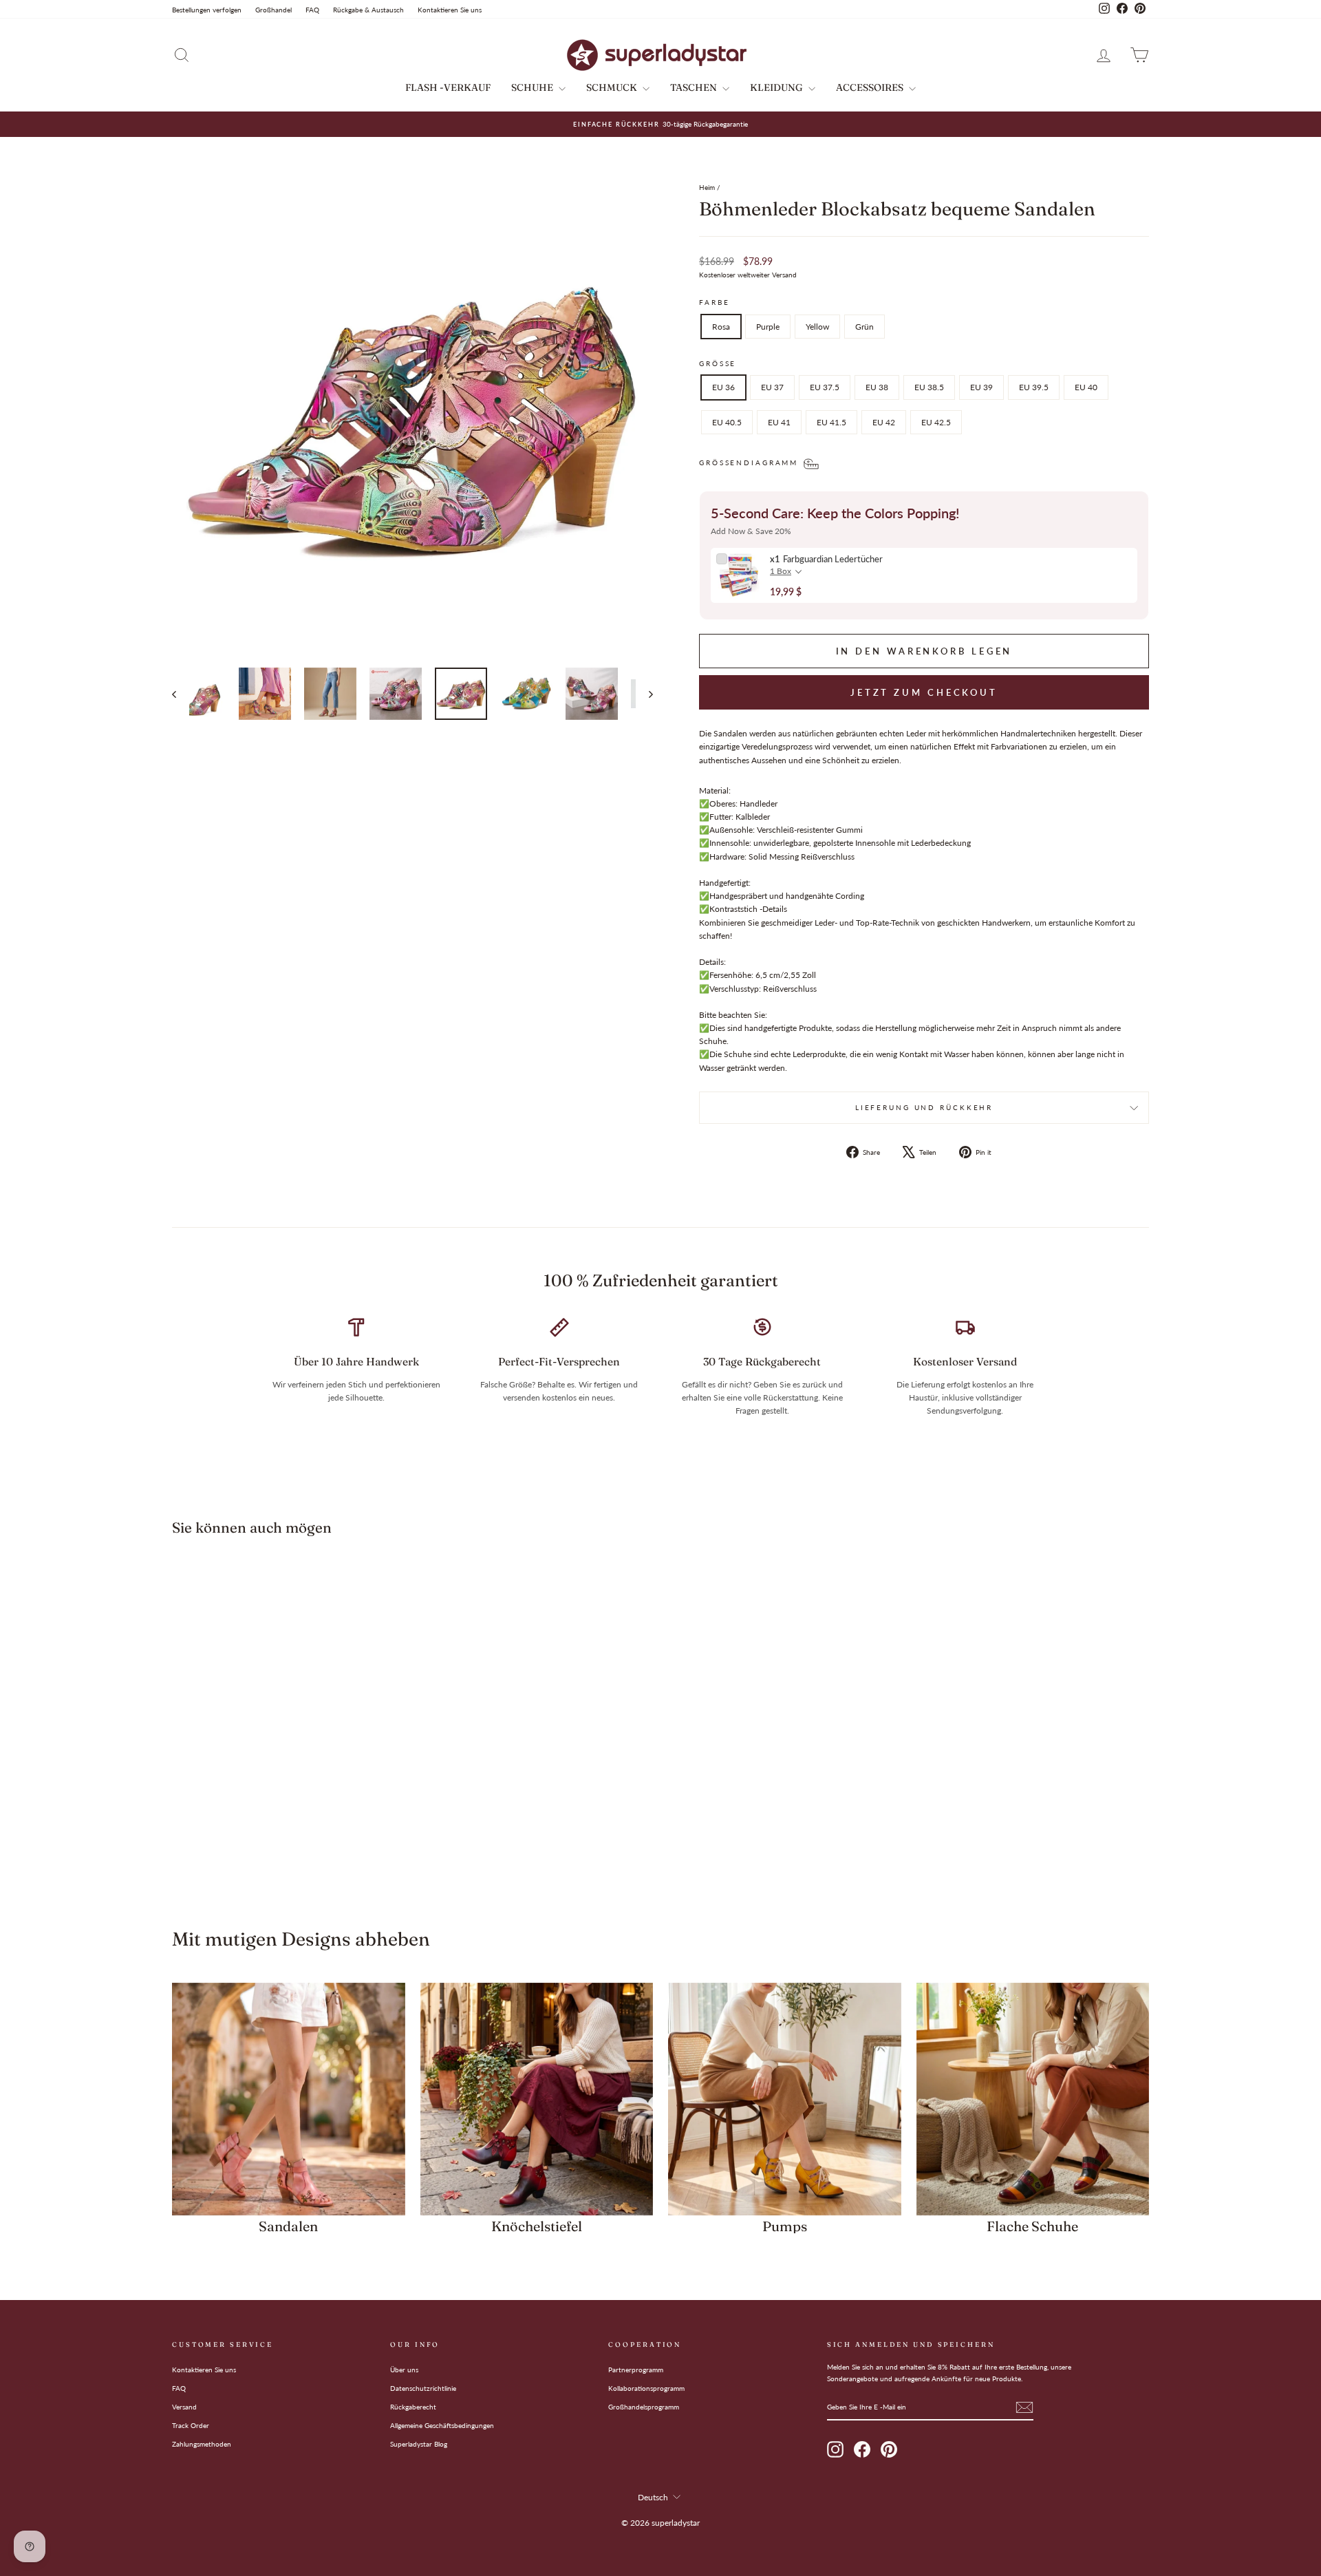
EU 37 (772, 387)
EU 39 (981, 387)
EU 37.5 (825, 387)
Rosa (721, 327)
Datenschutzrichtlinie (423, 2388)
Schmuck (613, 87)
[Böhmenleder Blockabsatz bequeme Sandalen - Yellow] (298, 1848)
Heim (707, 187)
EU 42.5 (936, 422)
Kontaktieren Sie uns (450, 10)
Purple (768, 327)
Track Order (191, 2425)
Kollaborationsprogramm (646, 2388)
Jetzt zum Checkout (924, 692)
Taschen (695, 87)
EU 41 (779, 422)
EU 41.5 (831, 422)
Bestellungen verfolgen (207, 10)
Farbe (714, 302)
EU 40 (1086, 387)
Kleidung (777, 87)
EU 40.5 (727, 422)
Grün (864, 327)
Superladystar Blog (419, 2444)
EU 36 (723, 387)
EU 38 (877, 387)
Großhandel (273, 10)
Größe (718, 364)
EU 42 (884, 422)
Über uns (404, 2370)
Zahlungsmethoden (202, 2444)
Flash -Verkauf (448, 87)
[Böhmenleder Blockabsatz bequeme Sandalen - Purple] (279, 1848)
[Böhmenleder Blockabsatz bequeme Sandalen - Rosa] (260, 1848)
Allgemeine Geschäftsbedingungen (442, 2425)
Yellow (817, 327)
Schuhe (533, 87)
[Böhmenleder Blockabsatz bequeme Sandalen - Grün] (316, 1848)
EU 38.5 (929, 387)
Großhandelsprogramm (644, 2407)
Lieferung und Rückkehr (924, 1108)
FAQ (312, 10)
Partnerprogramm (636, 2370)
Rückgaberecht (413, 2407)
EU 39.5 (1034, 387)
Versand (184, 2407)
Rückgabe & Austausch (368, 10)
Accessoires (871, 87)
